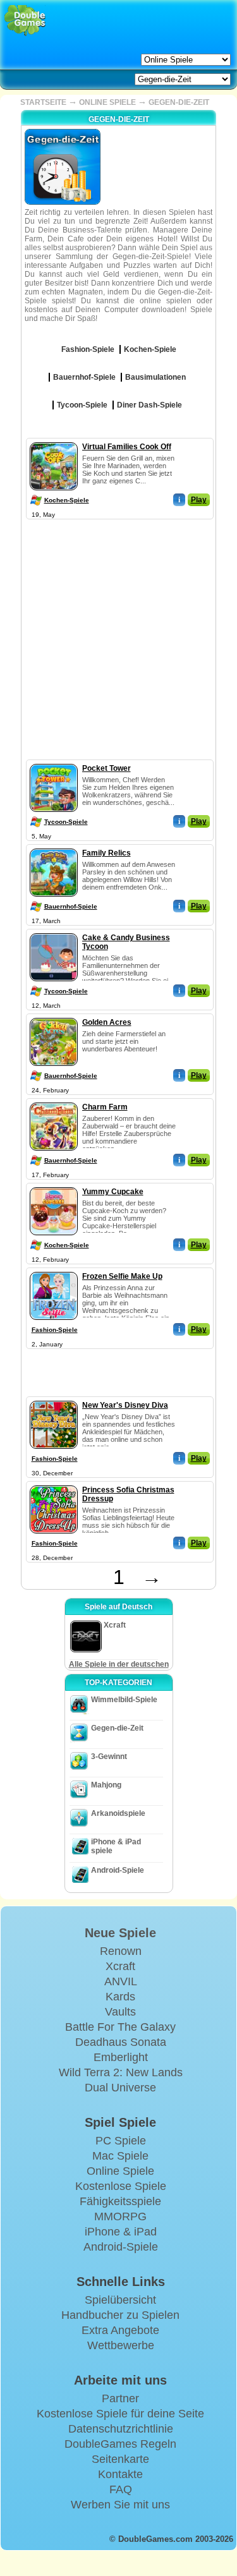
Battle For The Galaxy (120, 2027)
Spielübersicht (120, 2300)
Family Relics (106, 853)
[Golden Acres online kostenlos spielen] (54, 1015)
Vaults (120, 2012)
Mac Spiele (120, 2156)
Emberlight (121, 2057)
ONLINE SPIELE (107, 102)
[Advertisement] (118, 641)
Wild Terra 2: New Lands (121, 2072)
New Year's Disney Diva (125, 1405)
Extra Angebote (120, 2330)
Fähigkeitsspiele (120, 2201)
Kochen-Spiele (67, 500)
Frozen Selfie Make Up (122, 1276)
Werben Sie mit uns (120, 2505)
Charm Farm (105, 1107)
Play (199, 500)
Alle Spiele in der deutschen (119, 1664)
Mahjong (106, 1785)
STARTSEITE (43, 102)
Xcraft (120, 1966)
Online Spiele (120, 2171)
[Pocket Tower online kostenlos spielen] (54, 761)
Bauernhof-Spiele (71, 906)
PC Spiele (121, 2141)
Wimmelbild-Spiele (124, 1700)
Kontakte (120, 2474)
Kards (120, 1997)
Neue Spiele (120, 1933)
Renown (121, 1951)
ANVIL (121, 1981)
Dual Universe (120, 2088)
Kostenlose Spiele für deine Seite (120, 2414)
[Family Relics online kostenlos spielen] (54, 846)
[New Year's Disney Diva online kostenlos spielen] (54, 1398)
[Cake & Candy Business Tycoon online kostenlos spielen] (54, 931)
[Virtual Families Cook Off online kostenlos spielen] (54, 440)
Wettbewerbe (121, 2345)
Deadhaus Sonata (121, 2042)
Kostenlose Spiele (121, 2186)
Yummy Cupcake (113, 1192)
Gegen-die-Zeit (117, 1728)
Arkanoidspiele (118, 1813)
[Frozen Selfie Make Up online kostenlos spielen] (54, 1269)
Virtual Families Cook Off (127, 447)
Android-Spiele (118, 1870)
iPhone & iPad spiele (116, 1846)
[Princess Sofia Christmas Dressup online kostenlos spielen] (54, 1483)
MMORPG (120, 2216)
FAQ (121, 2489)
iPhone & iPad (121, 2232)
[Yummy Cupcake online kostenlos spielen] (54, 1185)
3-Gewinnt (109, 1757)
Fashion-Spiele (55, 1330)
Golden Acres (107, 1022)
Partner (120, 2398)
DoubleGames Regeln (120, 2444)
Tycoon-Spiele (66, 822)
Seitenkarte (120, 2459)
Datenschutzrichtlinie (121, 2429)
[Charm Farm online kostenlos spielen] (54, 1100)
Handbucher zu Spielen (120, 2315)
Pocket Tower (106, 768)
